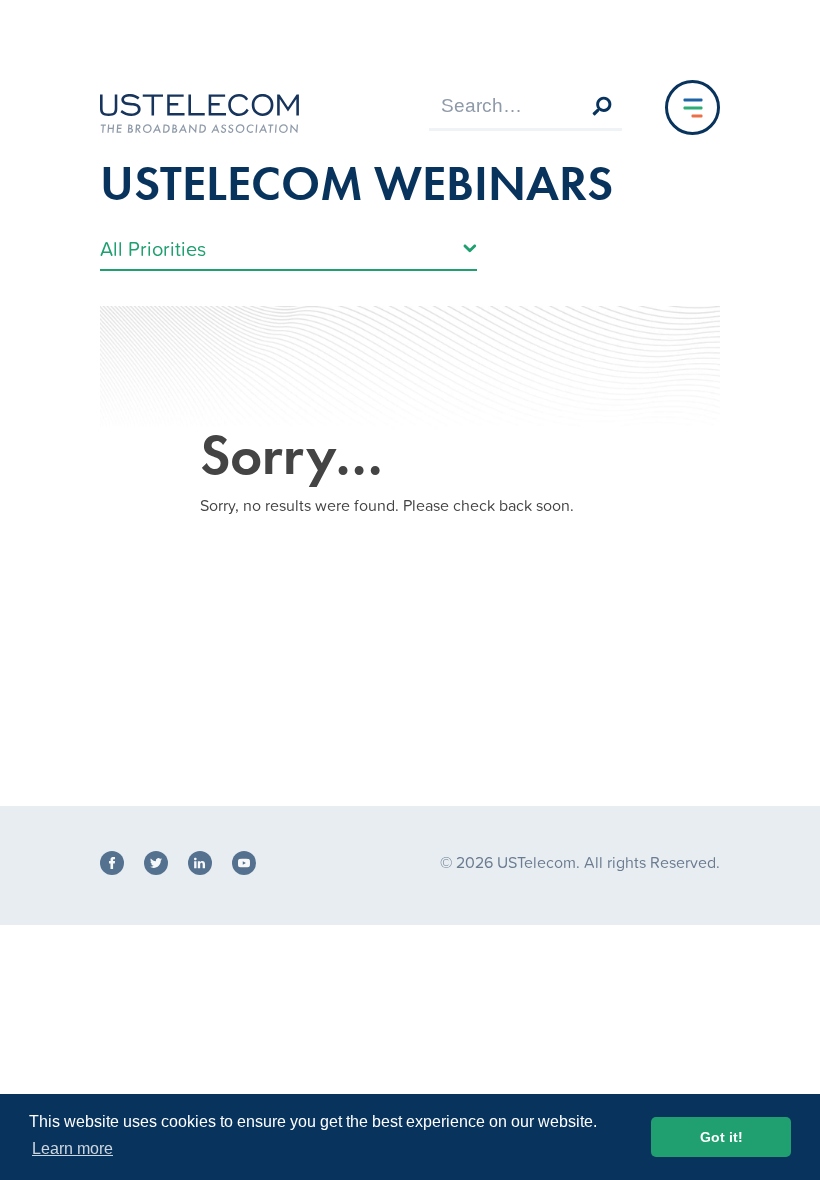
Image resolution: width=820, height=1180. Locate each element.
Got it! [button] (721, 1137)
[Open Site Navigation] (692, 107)
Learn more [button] (72, 1148)
